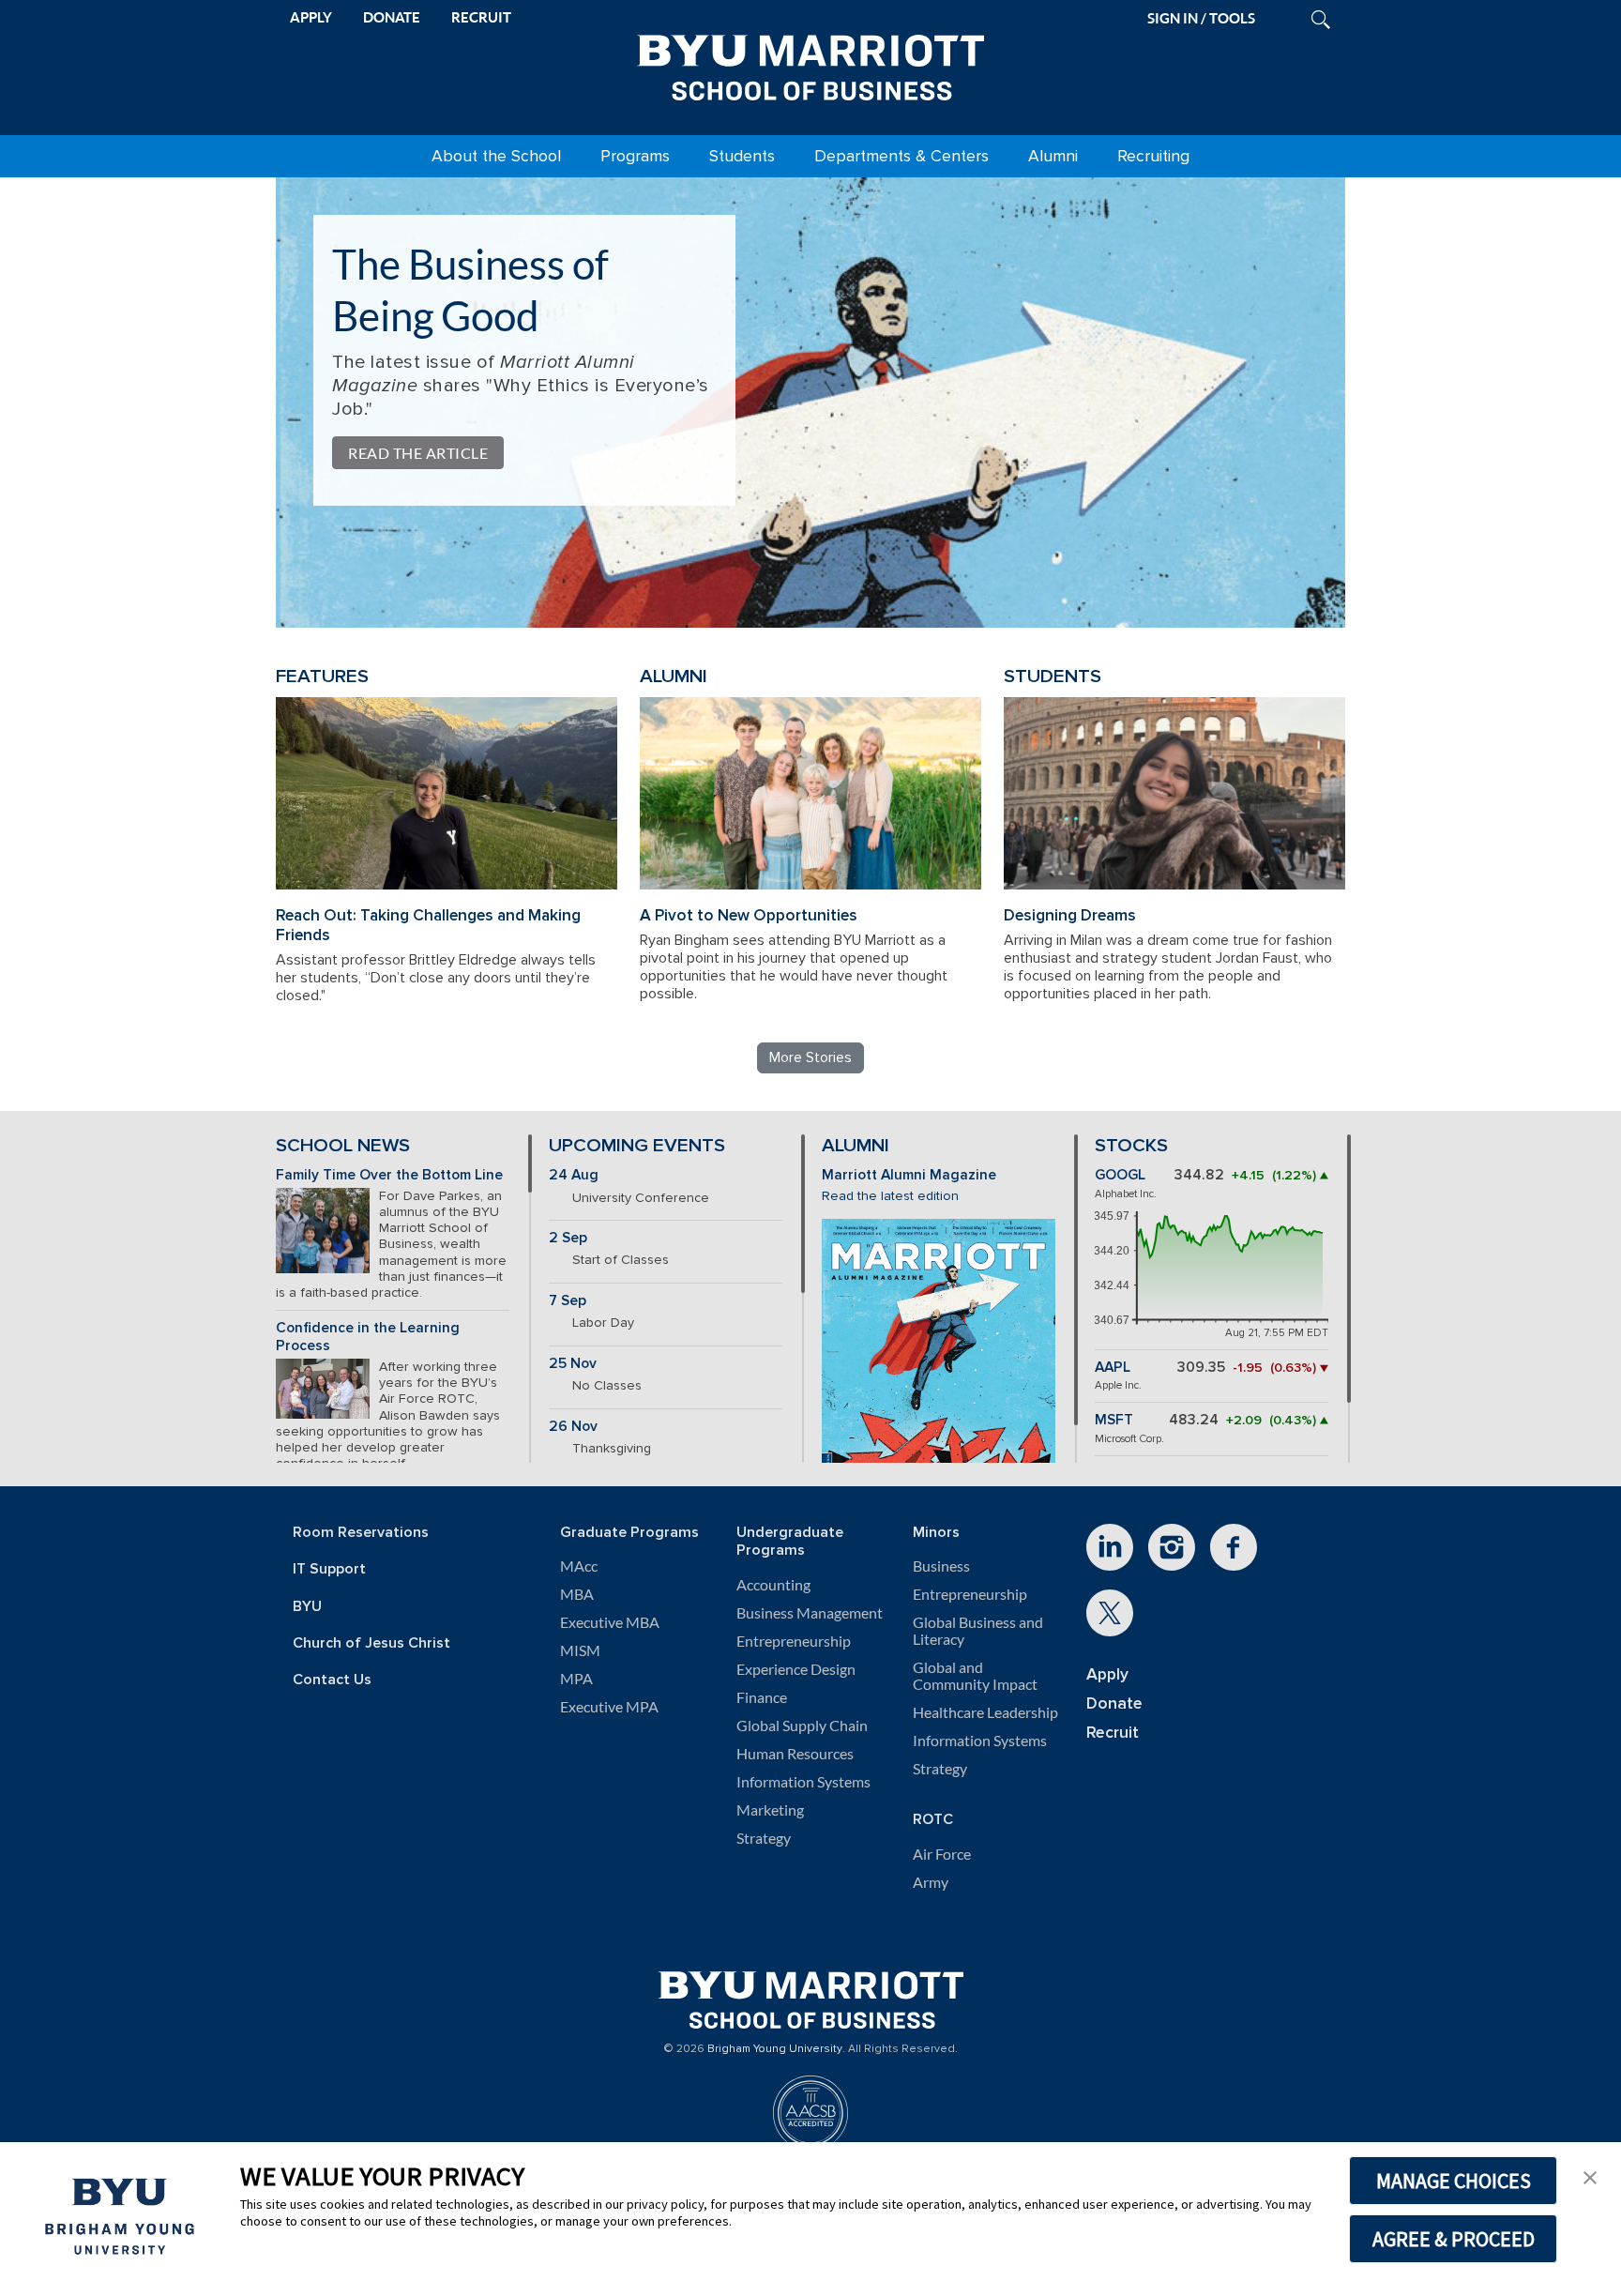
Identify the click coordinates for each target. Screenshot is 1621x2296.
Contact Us (332, 1680)
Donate (1114, 1703)
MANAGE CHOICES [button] (1454, 2181)
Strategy (764, 1838)
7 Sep (568, 1301)
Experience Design (796, 1669)
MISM (580, 1650)
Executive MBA (610, 1622)
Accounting (773, 1585)
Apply (1107, 1674)
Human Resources (795, 1754)
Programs (635, 156)
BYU (307, 1607)
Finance (762, 1697)
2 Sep (568, 1238)
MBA (577, 1594)
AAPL (1113, 1368)
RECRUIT (481, 17)
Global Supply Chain (802, 1726)
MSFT (1114, 1420)
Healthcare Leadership (985, 1712)
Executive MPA (609, 1707)
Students (742, 156)
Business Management (810, 1613)
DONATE (392, 17)
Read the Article (418, 453)
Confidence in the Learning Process (368, 1337)
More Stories (810, 1057)
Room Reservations (361, 1533)
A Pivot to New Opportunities (749, 915)
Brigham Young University (775, 2049)
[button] (1590, 2176)
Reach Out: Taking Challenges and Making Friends (428, 925)
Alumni (1053, 156)
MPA (576, 1679)
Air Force (942, 1854)
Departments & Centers (901, 156)
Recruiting (1153, 156)
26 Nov (573, 1427)
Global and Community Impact (975, 1676)
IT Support (329, 1569)
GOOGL (1120, 1175)
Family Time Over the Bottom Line (389, 1175)
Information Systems (803, 1782)
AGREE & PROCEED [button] (1454, 2239)
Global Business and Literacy (978, 1631)
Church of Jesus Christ (371, 1643)
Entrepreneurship (794, 1641)
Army (931, 1882)
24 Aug (574, 1175)
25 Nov (573, 1364)
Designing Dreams (1070, 915)
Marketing (770, 1810)
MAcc (579, 1566)
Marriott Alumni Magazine (909, 1175)
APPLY (311, 17)
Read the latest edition (890, 1196)
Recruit (1113, 1733)
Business (941, 1566)
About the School (496, 156)
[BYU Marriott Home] (810, 64)
